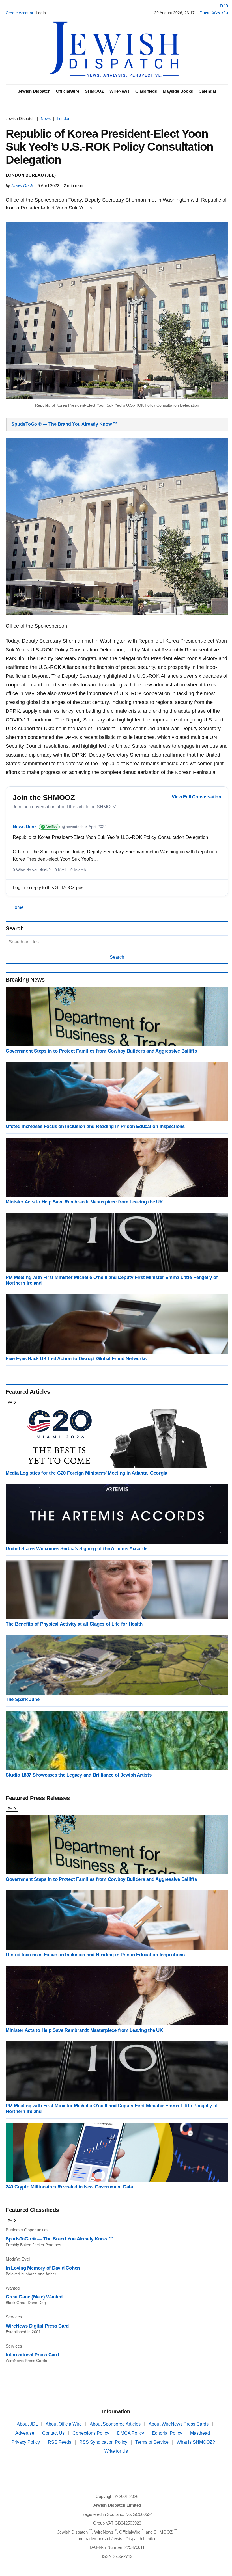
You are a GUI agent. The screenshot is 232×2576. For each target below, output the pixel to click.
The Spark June (22, 1699)
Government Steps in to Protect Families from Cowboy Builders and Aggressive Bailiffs (101, 1051)
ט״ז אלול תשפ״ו (213, 13)
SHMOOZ (94, 91)
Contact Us (54, 2433)
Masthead (201, 2433)
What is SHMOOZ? (196, 2442)
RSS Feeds (60, 2442)
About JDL (28, 2424)
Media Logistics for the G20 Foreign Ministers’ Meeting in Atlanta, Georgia (86, 1473)
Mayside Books (178, 91)
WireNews (120, 91)
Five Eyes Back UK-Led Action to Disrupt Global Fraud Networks (76, 1359)
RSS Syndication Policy (104, 2442)
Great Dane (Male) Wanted (34, 2297)
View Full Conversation (196, 797)
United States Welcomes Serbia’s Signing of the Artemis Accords (77, 1549)
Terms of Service (152, 2442)
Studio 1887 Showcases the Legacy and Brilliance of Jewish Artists (79, 1775)
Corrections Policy (91, 2433)
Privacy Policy (26, 2442)
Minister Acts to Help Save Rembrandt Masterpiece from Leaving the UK (84, 1202)
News (46, 118)
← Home (15, 907)
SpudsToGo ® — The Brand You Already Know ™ (64, 424)
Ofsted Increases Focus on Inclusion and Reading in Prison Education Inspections (95, 1126)
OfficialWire (68, 91)
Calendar (208, 91)
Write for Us (116, 2451)
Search (117, 957)
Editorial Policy (168, 2433)
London (64, 118)
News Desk (22, 186)
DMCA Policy (131, 2433)
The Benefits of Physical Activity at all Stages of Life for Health (74, 1624)
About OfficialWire (64, 2424)
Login (41, 13)
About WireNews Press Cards (179, 2424)
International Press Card (32, 2355)
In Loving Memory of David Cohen (43, 2268)
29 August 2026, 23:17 (174, 13)
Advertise (25, 2433)
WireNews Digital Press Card (37, 2326)
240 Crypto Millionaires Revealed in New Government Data (69, 2187)
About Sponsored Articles (116, 2424)
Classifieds (146, 91)
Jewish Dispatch (34, 91)
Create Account (19, 13)
